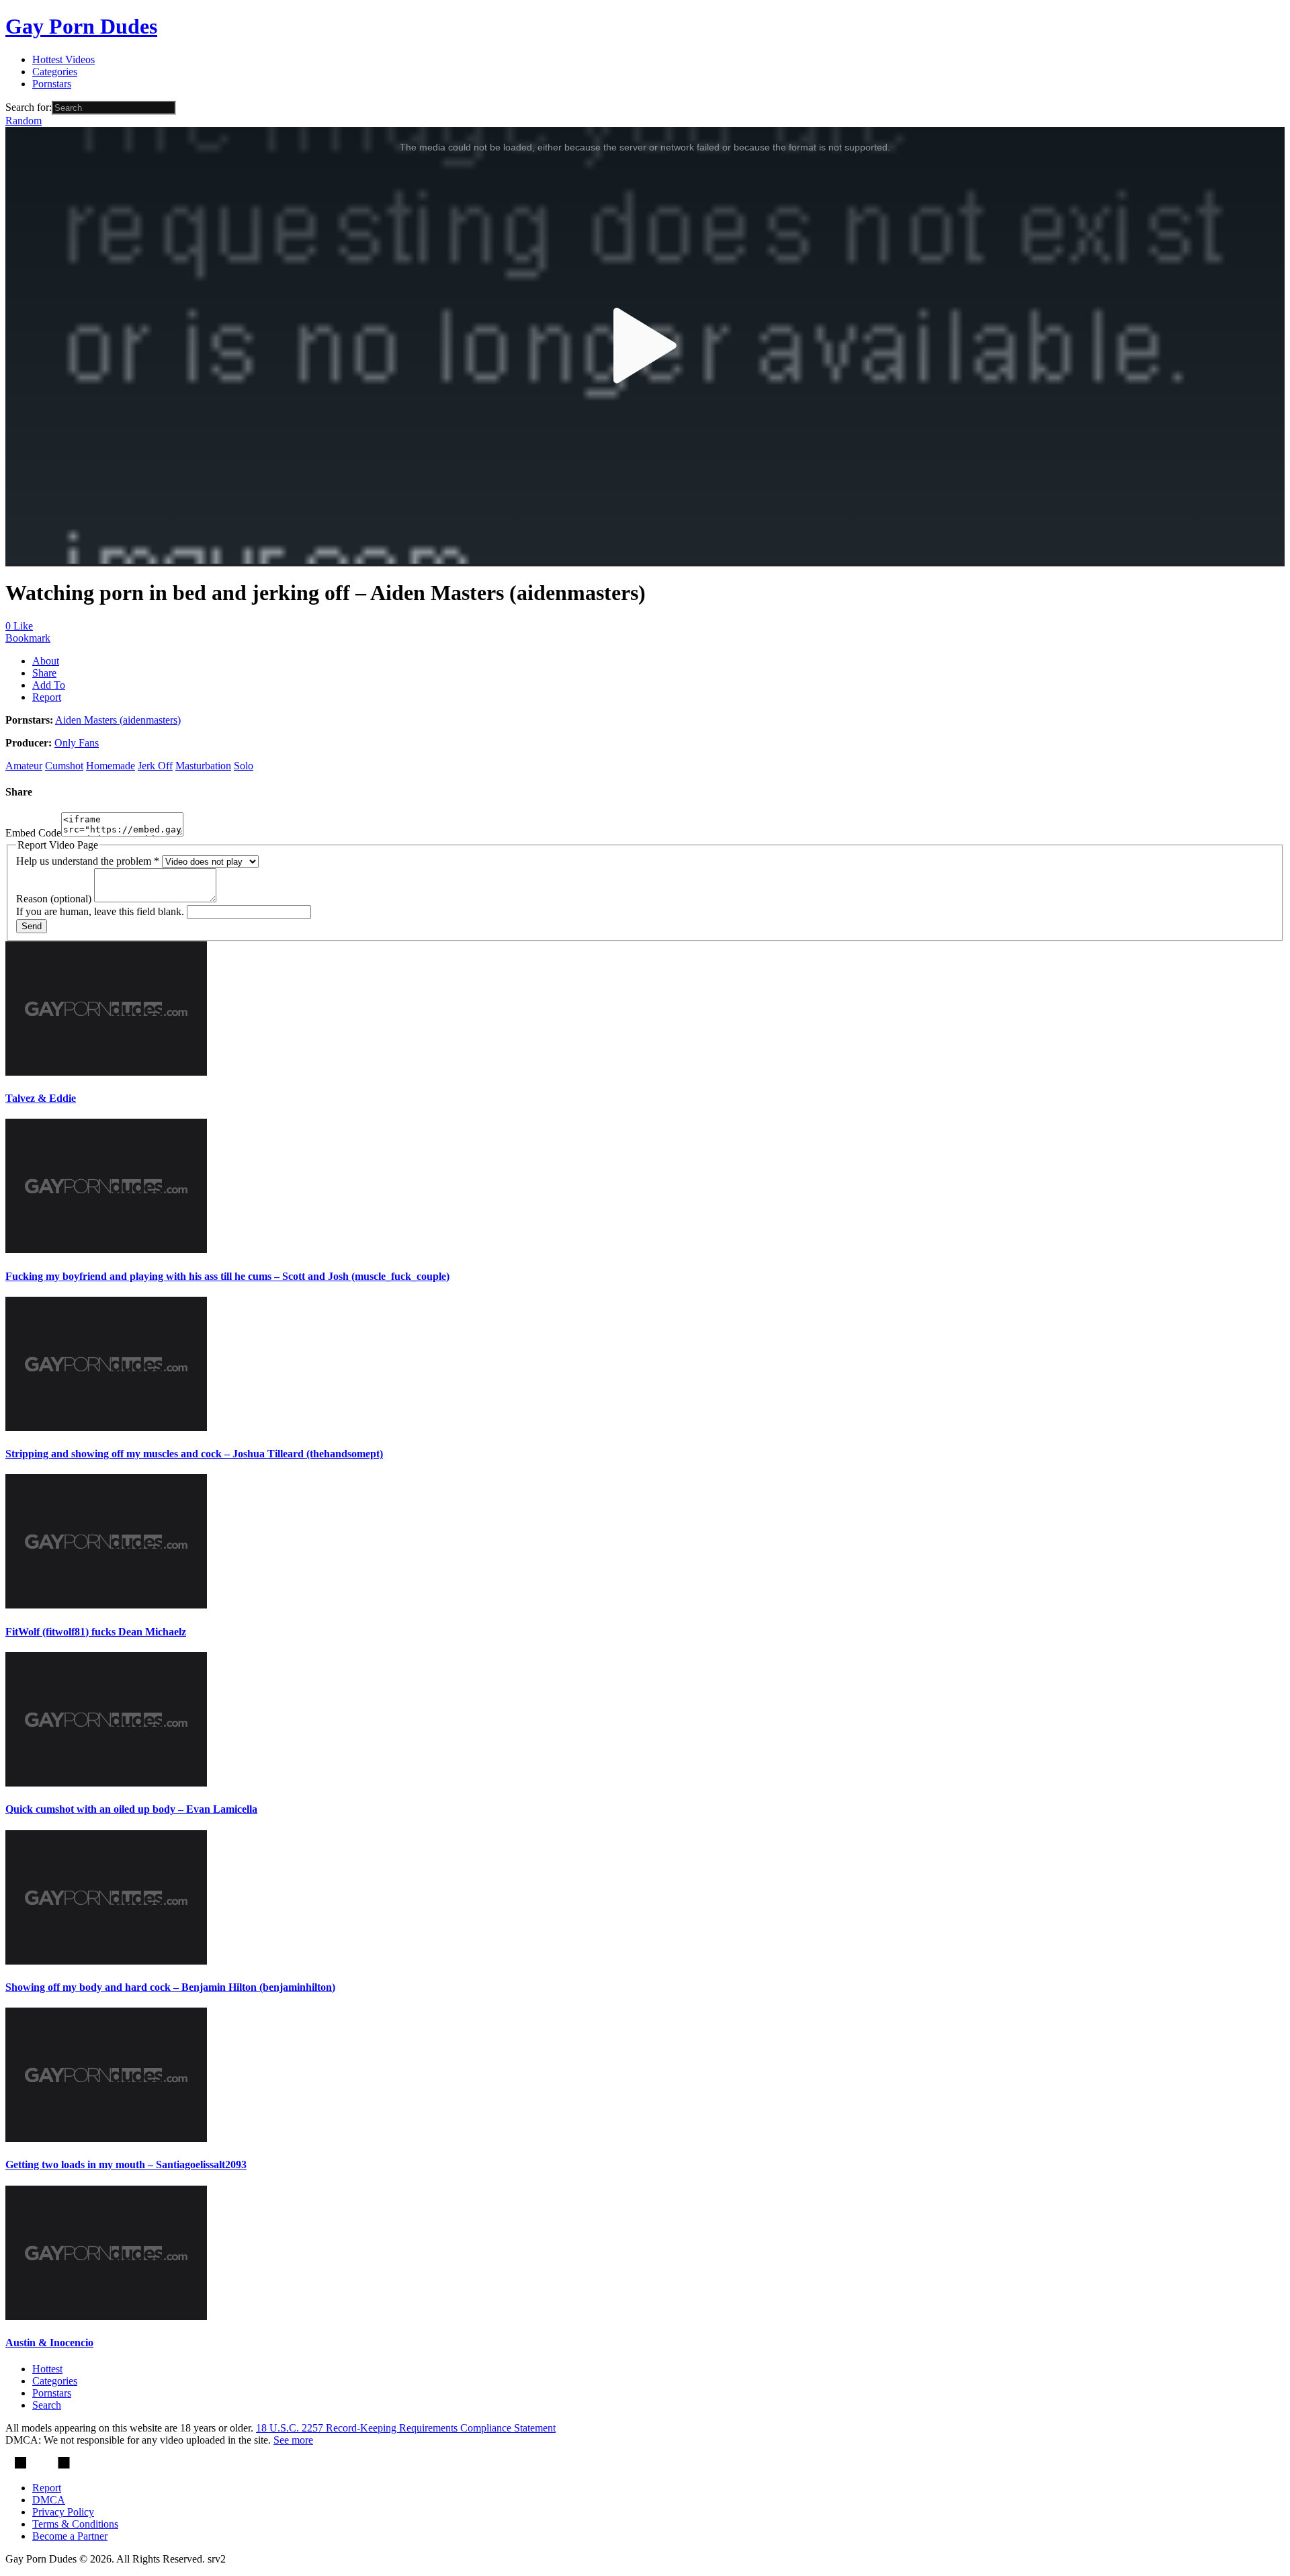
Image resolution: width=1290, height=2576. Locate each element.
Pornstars (52, 84)
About (46, 661)
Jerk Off (155, 766)
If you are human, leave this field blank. (101, 911)
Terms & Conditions (75, 2524)
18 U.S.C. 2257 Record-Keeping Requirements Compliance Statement (406, 2428)
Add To (49, 685)
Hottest (47, 2369)
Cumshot (64, 766)
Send (32, 926)
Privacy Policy (63, 2512)
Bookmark (28, 638)
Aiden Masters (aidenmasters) (118, 720)
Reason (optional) (55, 899)
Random (24, 121)
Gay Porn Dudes (81, 26)
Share (44, 673)
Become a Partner (70, 2536)
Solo (244, 766)
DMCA (49, 2500)
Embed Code (33, 833)
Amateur (24, 766)
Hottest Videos (63, 59)
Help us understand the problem (88, 861)
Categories (55, 72)
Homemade (111, 766)
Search (47, 2405)
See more (293, 2440)
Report (47, 697)
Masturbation (203, 766)
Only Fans (77, 743)
